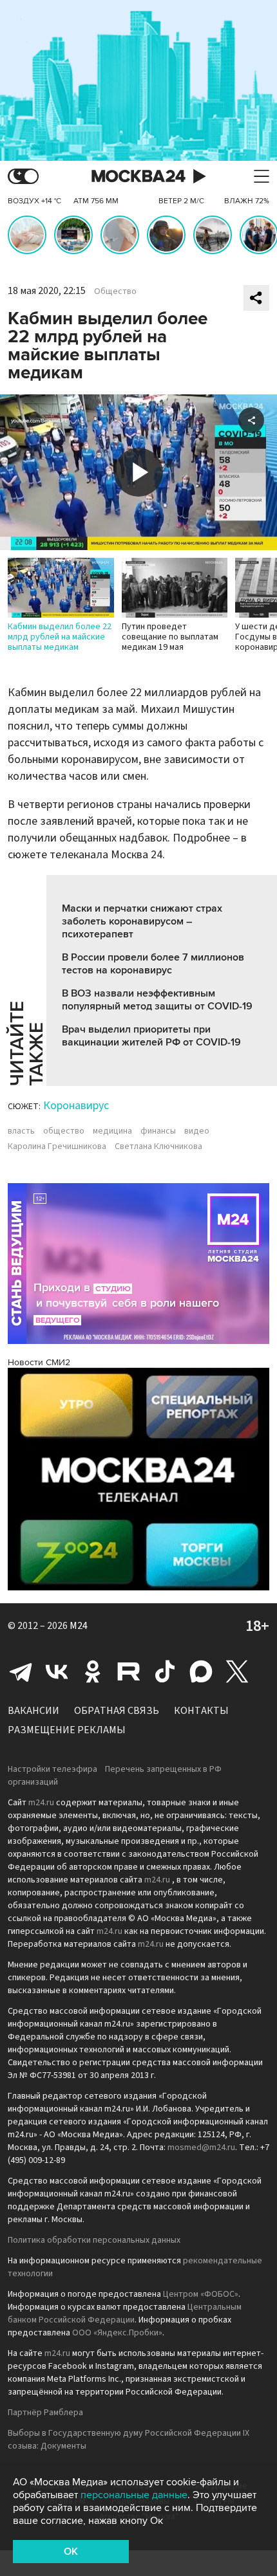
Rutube (129, 1671)
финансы (158, 1131)
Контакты (201, 1711)
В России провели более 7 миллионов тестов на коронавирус (153, 964)
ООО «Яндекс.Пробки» (117, 2333)
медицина (112, 1131)
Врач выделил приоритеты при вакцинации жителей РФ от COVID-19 (151, 1036)
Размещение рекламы (67, 1730)
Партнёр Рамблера (45, 2413)
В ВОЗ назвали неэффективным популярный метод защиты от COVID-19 (157, 1000)
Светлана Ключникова (158, 1146)
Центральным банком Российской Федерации (125, 2314)
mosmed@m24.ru (201, 2148)
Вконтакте (57, 1671)
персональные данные (134, 2495)
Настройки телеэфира (53, 1769)
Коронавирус (76, 1106)
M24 (79, 1626)
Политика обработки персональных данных (94, 2240)
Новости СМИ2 (39, 1362)
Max (201, 1671)
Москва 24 (138, 177)
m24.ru (41, 1803)
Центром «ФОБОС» (201, 2294)
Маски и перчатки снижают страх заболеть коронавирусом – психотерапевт (142, 921)
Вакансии (33, 1711)
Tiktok (165, 1671)
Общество (115, 291)
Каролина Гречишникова (57, 1146)
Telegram (21, 1671)
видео (197, 1131)
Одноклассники (93, 1671)
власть (21, 1131)
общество (64, 1131)
